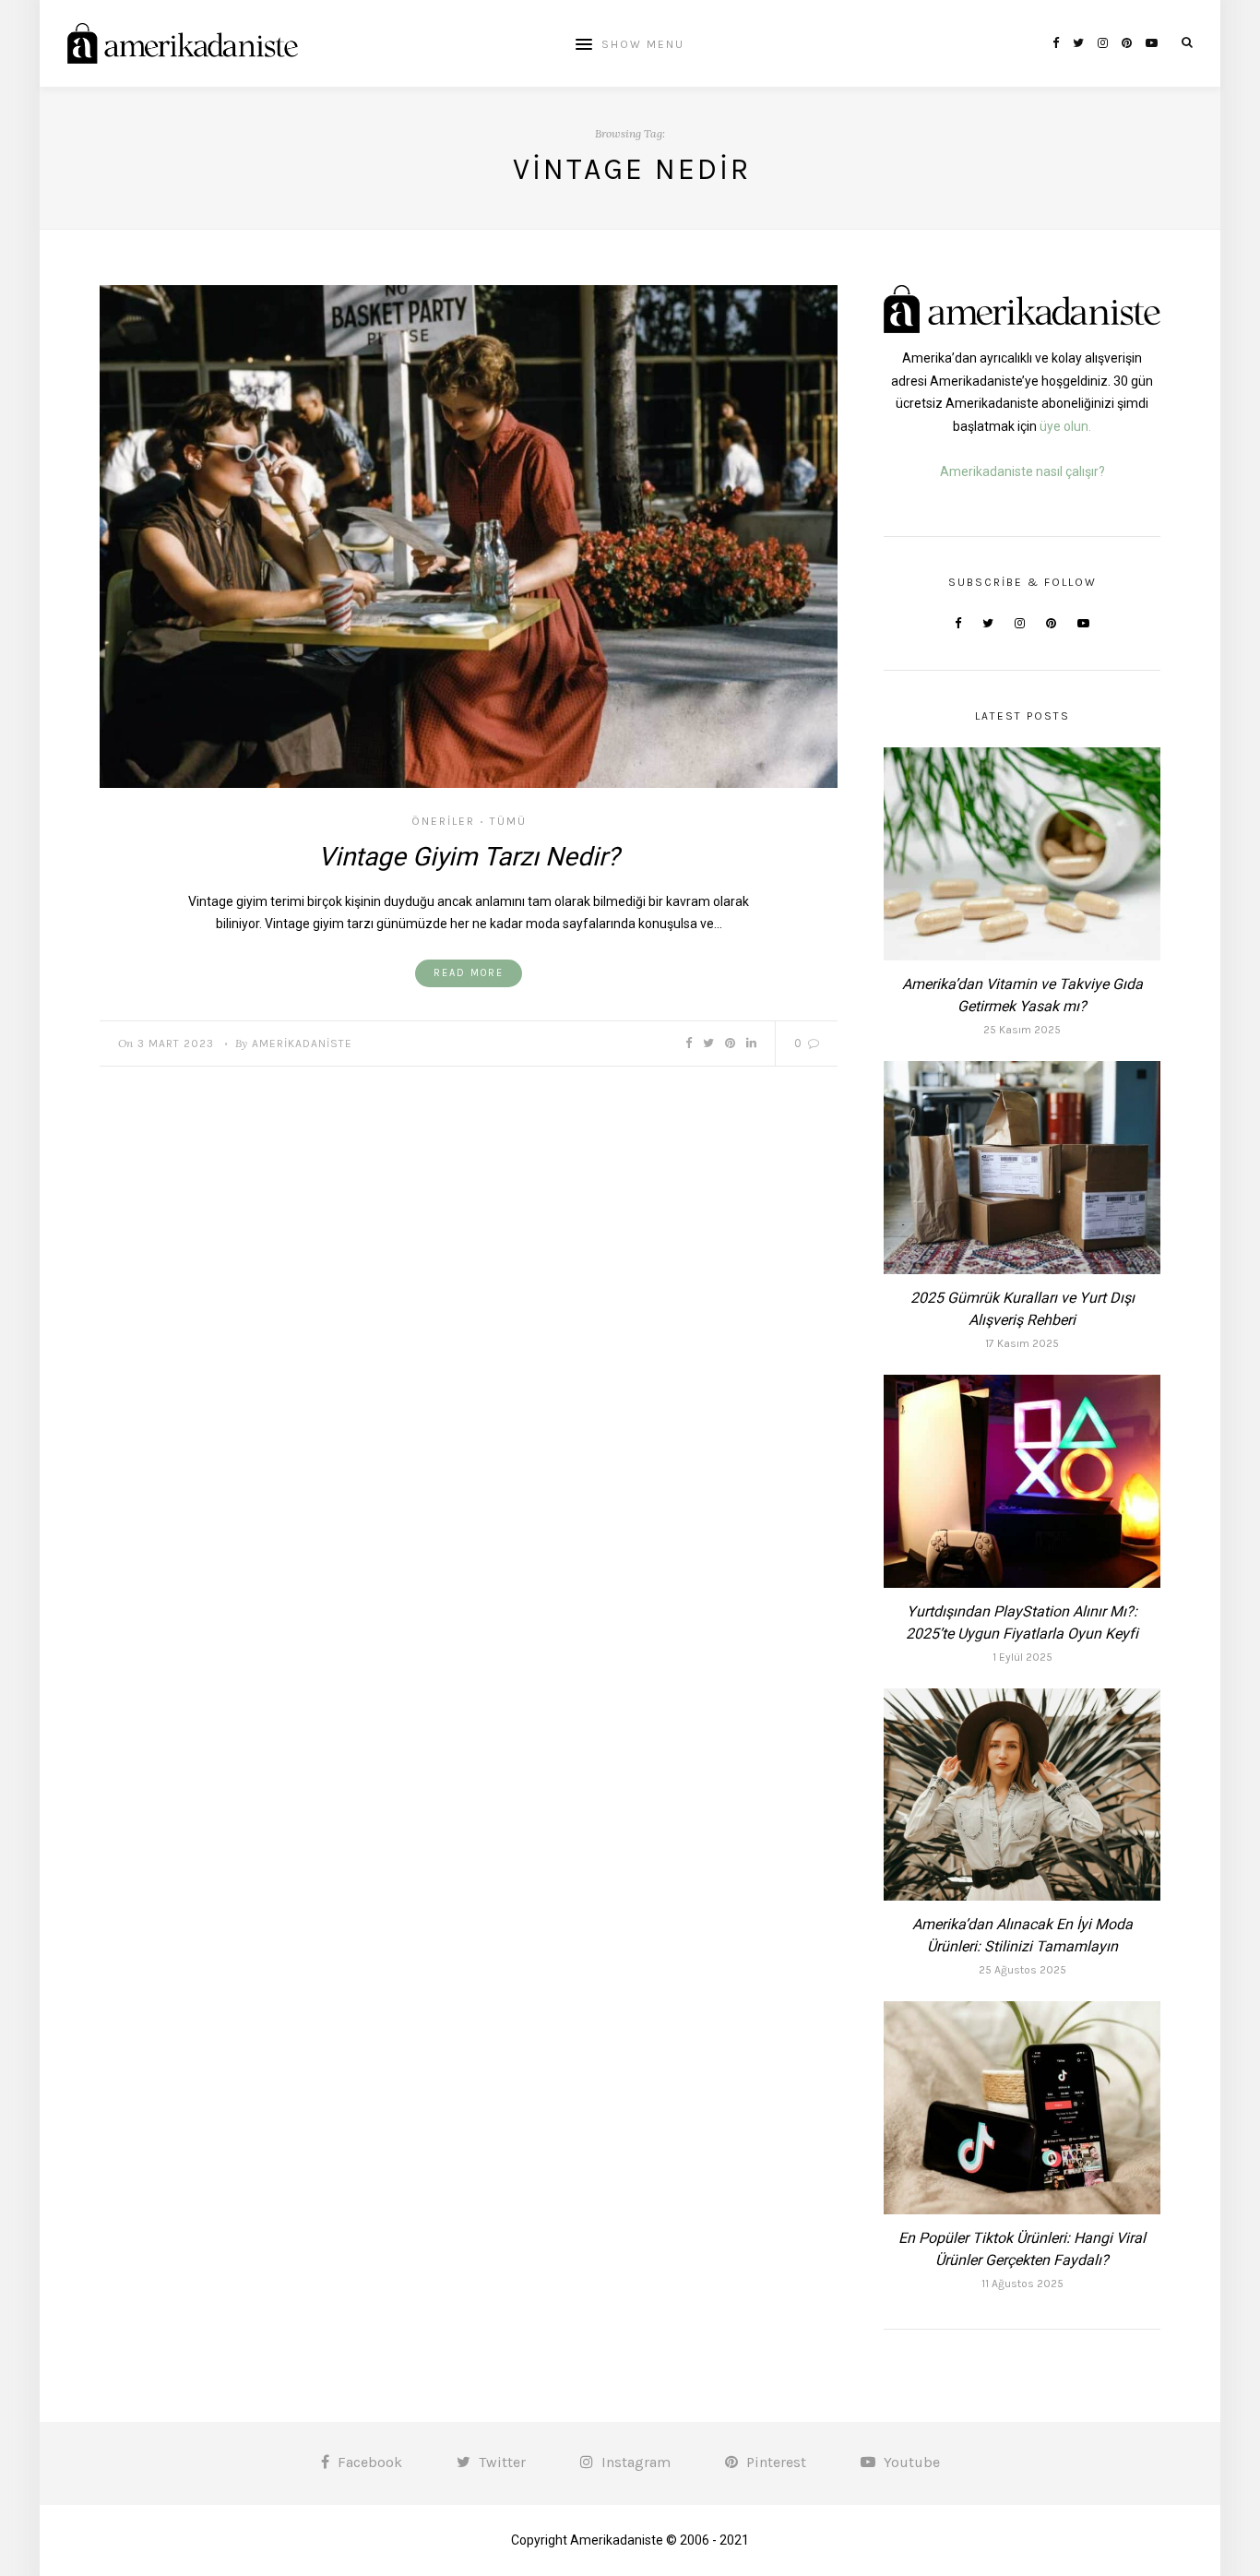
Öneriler (443, 821)
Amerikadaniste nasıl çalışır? (1022, 471)
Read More (469, 973)
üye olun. (1065, 426)
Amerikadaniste (302, 1044)
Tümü (508, 821)
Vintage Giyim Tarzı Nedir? (469, 857)
